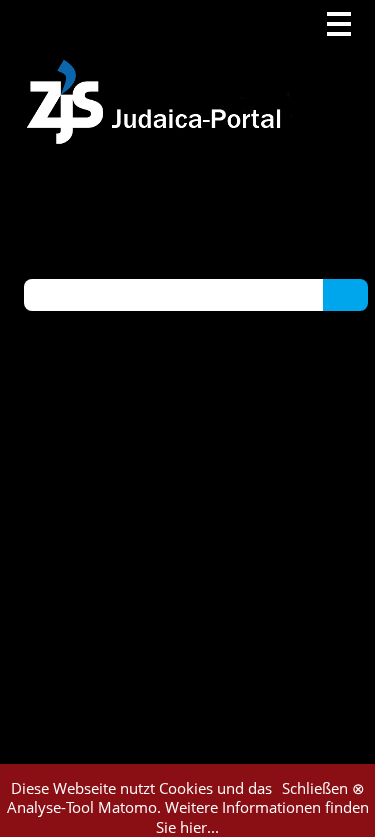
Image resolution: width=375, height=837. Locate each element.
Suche (345, 294)
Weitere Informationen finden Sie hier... (262, 817)
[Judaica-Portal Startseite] (159, 72)
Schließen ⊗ (323, 788)
